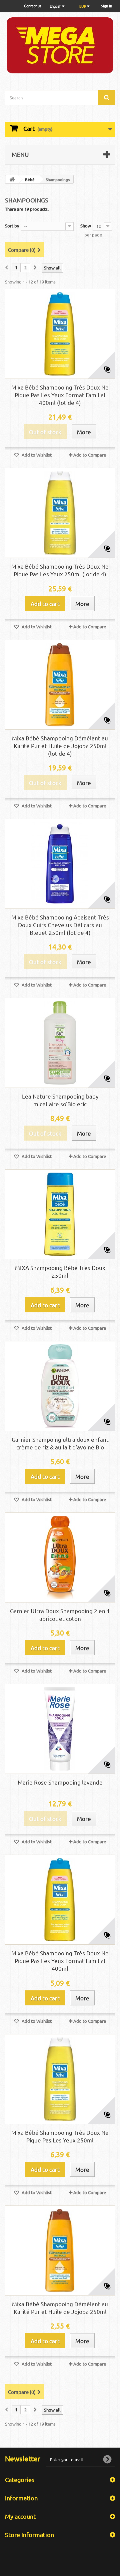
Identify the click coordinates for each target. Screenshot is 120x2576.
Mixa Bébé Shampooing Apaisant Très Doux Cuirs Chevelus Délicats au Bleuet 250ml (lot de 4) (60, 925)
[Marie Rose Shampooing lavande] (60, 1729)
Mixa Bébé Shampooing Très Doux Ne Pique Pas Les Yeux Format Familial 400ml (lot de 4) (60, 395)
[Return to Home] (12, 179)
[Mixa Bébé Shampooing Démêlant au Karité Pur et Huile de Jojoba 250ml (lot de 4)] (60, 685)
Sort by (12, 226)
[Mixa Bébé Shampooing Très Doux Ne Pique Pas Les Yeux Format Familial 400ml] (60, 1900)
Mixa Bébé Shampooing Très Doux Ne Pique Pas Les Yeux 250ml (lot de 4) (60, 570)
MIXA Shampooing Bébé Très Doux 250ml (60, 1271)
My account (20, 2516)
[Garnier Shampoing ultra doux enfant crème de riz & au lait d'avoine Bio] (60, 1386)
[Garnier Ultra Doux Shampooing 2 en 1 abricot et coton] (60, 1557)
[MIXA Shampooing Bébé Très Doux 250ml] (60, 1214)
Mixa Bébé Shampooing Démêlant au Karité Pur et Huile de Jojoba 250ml (60, 2308)
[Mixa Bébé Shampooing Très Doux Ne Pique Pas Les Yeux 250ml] (60, 2079)
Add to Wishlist (36, 455)
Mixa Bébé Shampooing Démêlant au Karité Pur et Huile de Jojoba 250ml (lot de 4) (60, 746)
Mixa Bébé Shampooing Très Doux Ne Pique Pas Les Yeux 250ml (60, 2136)
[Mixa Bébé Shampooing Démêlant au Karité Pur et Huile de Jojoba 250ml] (60, 2250)
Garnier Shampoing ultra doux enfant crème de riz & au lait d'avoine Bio (60, 1443)
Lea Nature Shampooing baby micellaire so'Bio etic (60, 1100)
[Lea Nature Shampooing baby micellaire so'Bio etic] (60, 1043)
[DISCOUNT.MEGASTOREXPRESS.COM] (60, 45)
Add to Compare (90, 455)
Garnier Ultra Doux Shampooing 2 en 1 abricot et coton (60, 1615)
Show (86, 226)
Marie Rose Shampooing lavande (60, 1782)
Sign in (106, 6)
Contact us (33, 6)
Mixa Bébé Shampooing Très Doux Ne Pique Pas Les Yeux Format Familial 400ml (60, 1961)
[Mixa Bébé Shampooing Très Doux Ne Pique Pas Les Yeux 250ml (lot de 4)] (60, 513)
